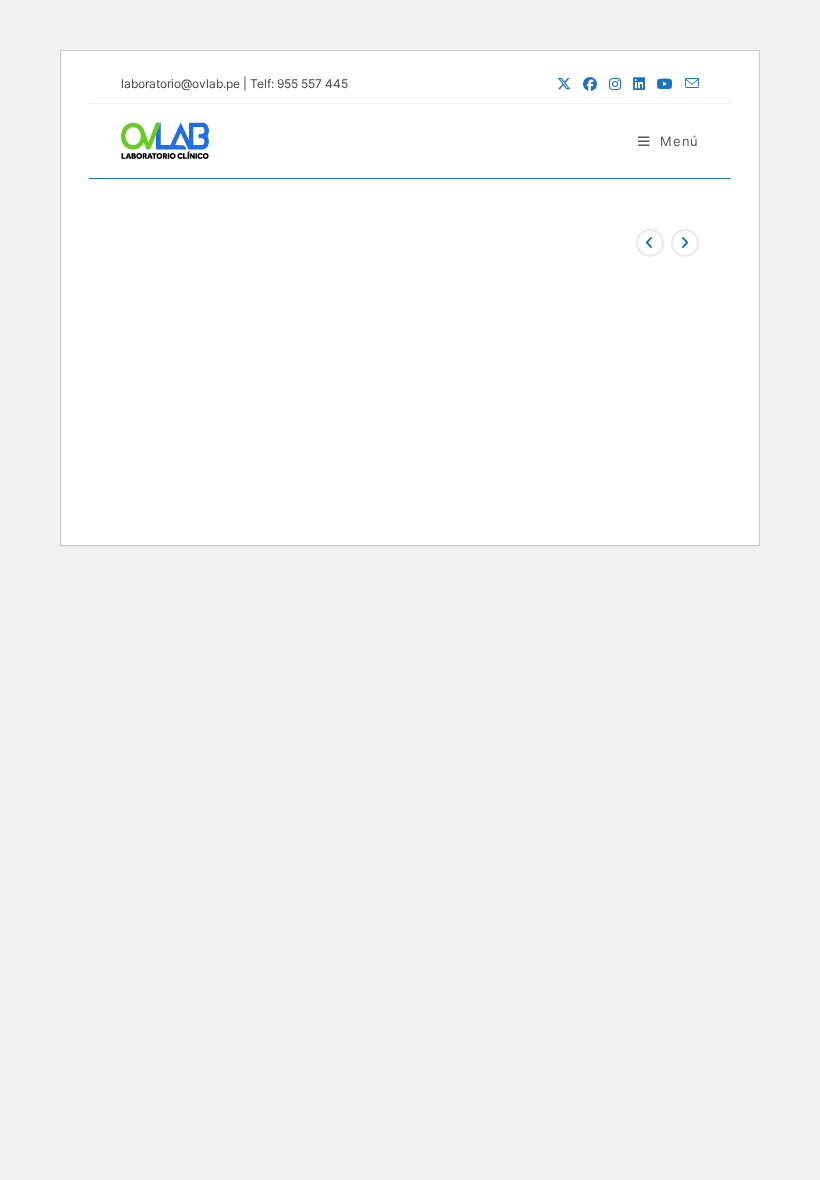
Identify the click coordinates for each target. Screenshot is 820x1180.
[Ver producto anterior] (650, 243)
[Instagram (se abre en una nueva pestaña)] (615, 84)
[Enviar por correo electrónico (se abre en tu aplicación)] (689, 84)
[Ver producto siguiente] (685, 243)
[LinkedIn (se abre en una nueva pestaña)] (639, 84)
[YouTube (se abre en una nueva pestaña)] (665, 84)
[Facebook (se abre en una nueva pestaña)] (590, 84)
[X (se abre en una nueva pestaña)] (564, 84)
